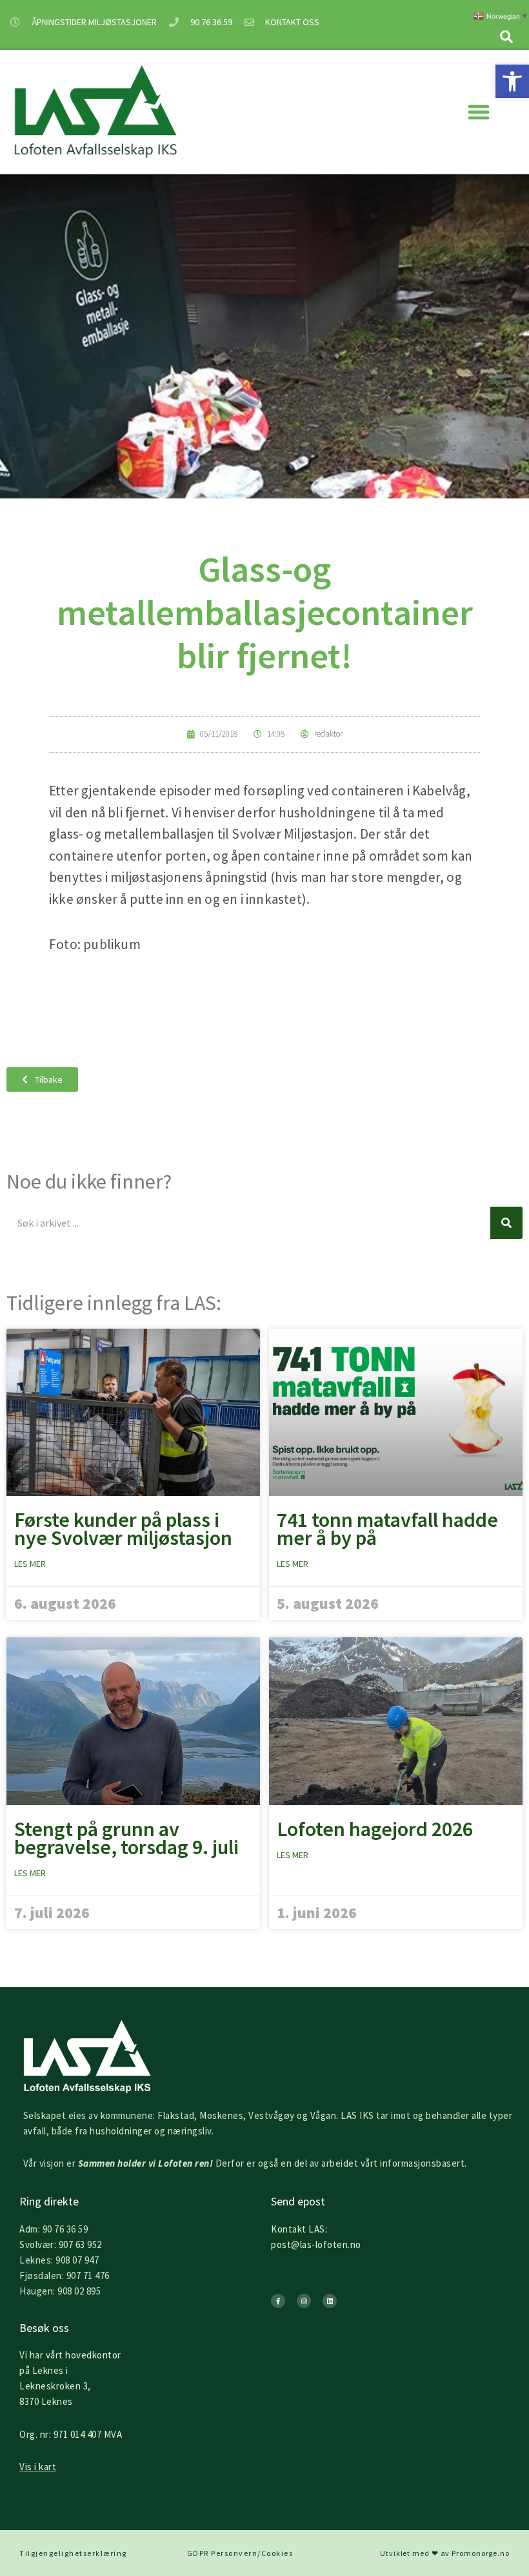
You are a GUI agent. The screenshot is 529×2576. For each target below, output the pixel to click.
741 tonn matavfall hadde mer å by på (387, 1529)
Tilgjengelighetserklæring (73, 2553)
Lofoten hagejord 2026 (375, 1829)
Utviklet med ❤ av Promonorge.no (445, 2553)
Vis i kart (38, 2467)
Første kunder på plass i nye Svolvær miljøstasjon (123, 1529)
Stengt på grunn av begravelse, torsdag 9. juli (126, 1838)
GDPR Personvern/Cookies (240, 2553)
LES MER (30, 1564)
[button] (512, 81)
